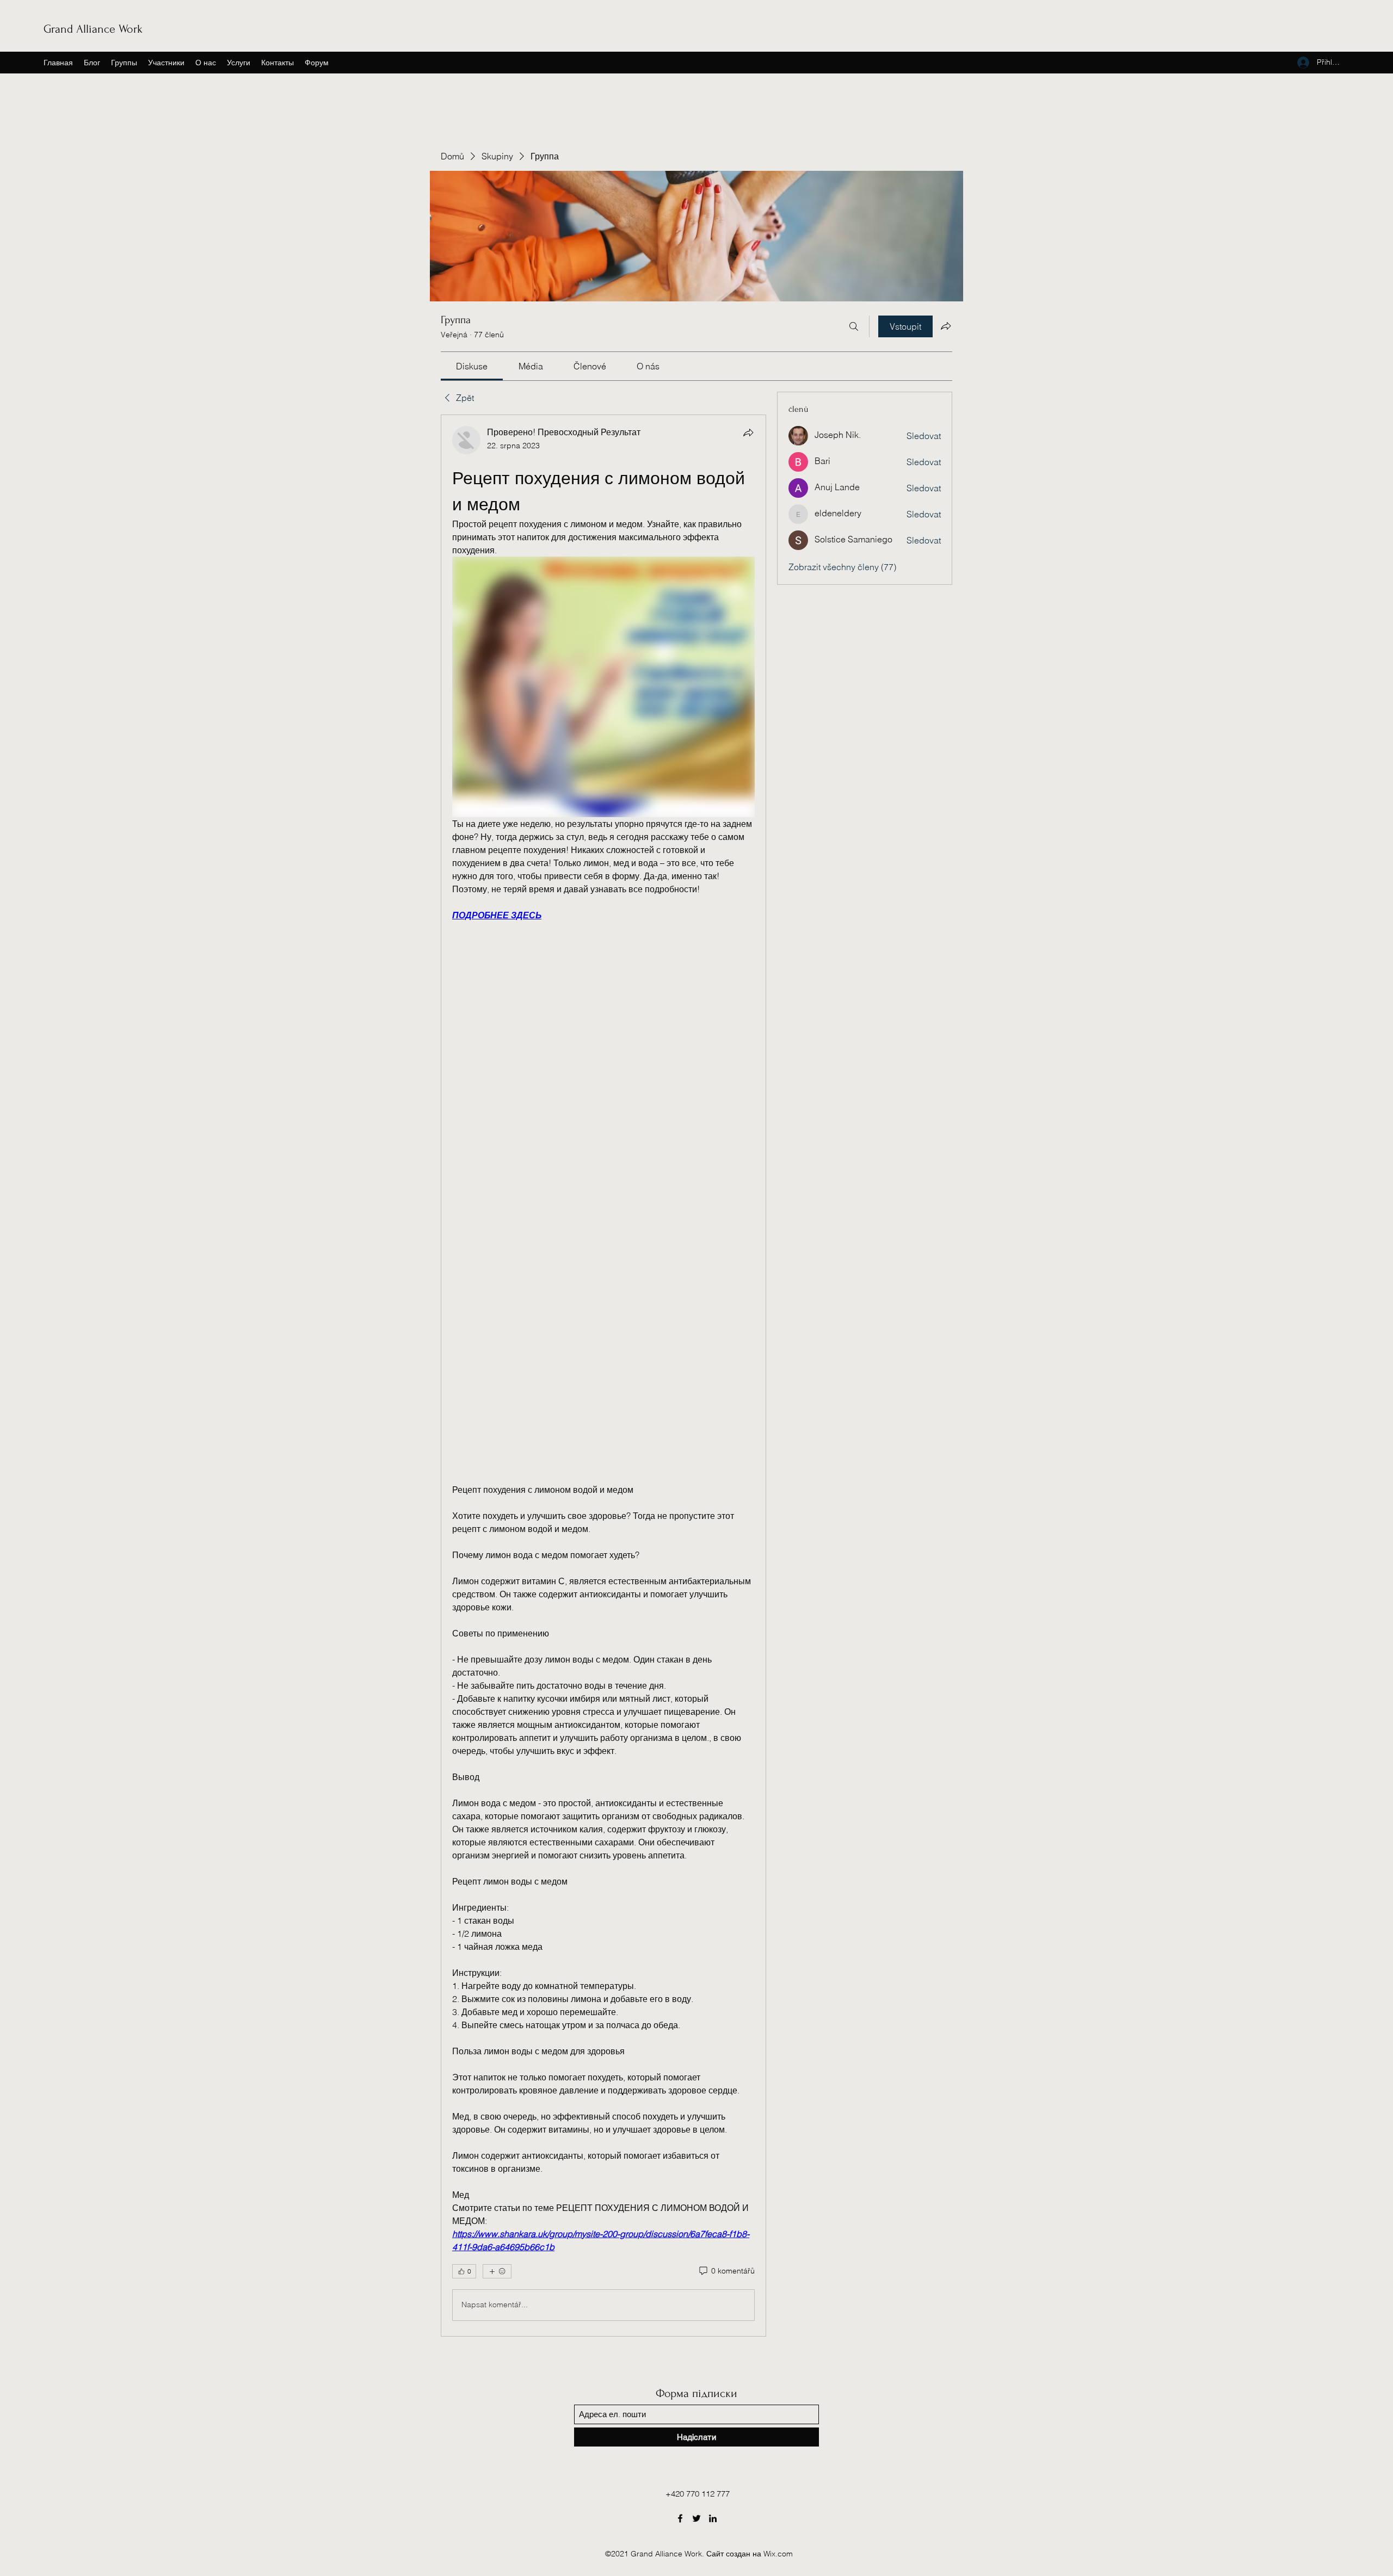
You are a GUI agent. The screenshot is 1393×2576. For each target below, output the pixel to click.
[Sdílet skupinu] (946, 326)
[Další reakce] (497, 2271)
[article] (603, 1375)
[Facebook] (680, 2518)
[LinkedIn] (713, 2518)
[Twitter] (696, 2518)
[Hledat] (854, 326)
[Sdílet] (748, 433)
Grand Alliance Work (93, 29)
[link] (472, 366)
